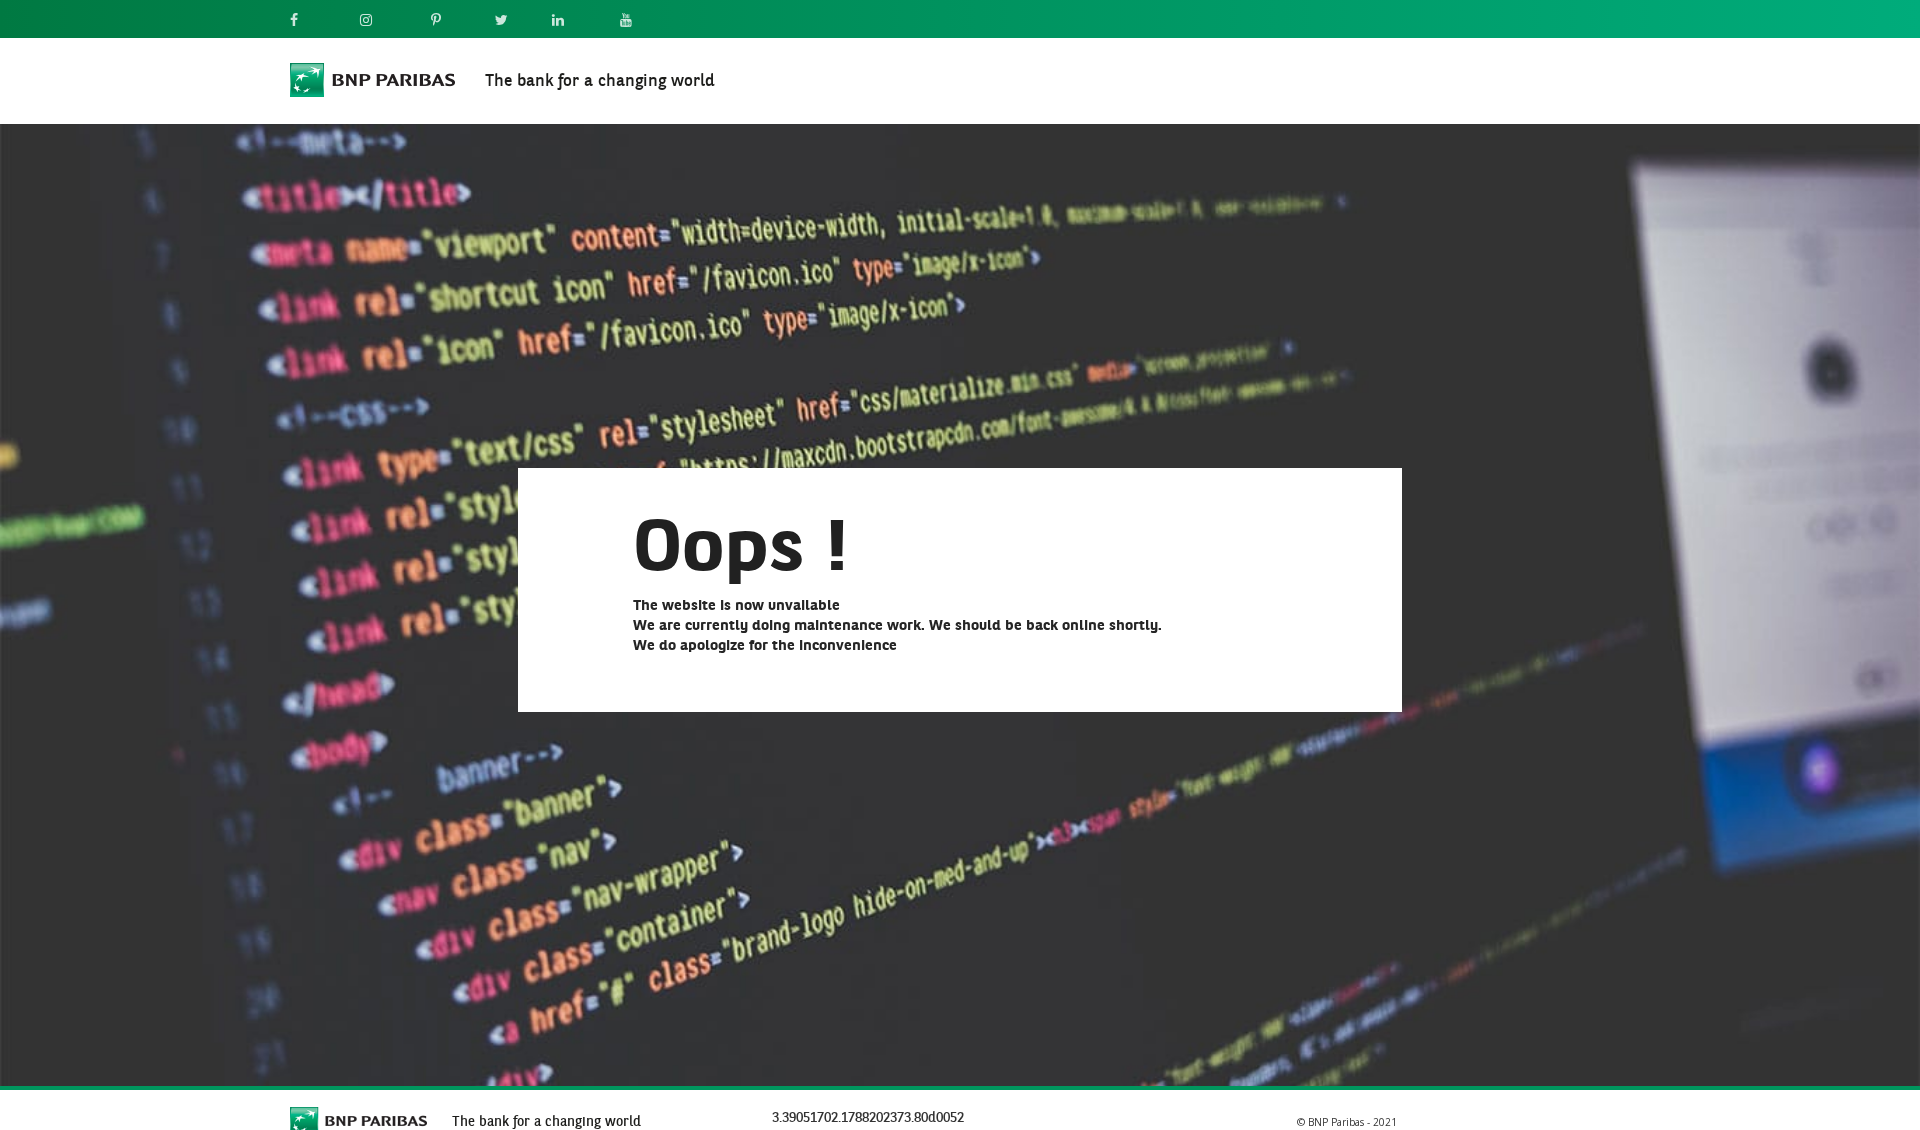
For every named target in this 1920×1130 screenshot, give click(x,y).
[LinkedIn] (573, 21)
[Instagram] (383, 21)
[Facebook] (312, 21)
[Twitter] (511, 21)
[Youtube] (639, 21)
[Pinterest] (450, 21)
